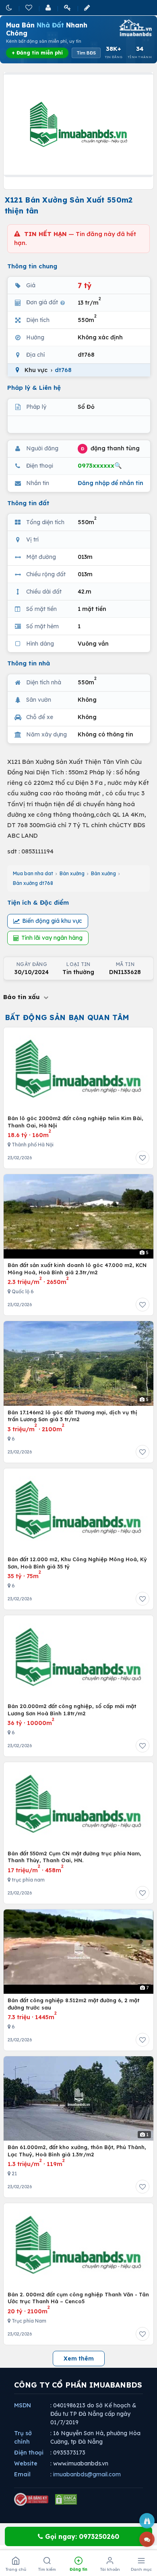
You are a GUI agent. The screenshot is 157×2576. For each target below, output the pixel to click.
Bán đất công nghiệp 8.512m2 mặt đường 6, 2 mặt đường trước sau (73, 2004)
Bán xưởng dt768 (33, 883)
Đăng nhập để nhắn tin (111, 483)
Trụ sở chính (23, 2437)
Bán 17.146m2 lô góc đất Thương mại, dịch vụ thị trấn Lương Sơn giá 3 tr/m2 (72, 1416)
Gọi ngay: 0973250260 (81, 2536)
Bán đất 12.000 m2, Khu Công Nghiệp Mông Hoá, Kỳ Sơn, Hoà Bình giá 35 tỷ (77, 1563)
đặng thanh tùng (110, 448)
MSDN (23, 2405)
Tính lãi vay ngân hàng (52, 938)
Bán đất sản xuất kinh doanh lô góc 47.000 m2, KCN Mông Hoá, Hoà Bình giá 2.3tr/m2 (77, 1269)
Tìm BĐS (86, 53)
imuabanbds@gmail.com (87, 2474)
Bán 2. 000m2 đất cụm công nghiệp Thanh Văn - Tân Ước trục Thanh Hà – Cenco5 (78, 2298)
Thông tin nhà (29, 663)
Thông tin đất (28, 503)
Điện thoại (29, 2453)
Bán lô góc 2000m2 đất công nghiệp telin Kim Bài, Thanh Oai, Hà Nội (75, 1122)
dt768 (63, 370)
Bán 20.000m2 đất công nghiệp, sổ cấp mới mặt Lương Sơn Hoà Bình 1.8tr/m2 (72, 1710)
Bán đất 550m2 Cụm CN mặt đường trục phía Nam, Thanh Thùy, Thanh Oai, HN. (74, 1857)
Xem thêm (79, 2359)
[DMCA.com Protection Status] (66, 2499)
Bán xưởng (72, 873)
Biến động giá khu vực (52, 921)
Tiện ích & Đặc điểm (38, 902)
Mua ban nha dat (33, 873)
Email (22, 2474)
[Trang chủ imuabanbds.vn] (135, 28)
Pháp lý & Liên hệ (34, 388)
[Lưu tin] (143, 1158)
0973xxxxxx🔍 (100, 465)
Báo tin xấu (23, 997)
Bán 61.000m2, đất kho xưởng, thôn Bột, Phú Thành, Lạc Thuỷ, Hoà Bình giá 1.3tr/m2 (77, 2151)
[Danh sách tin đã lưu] (29, 7)
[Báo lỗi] (147, 2521)
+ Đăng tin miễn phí (37, 53)
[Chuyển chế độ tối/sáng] (10, 7)
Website (26, 2463)
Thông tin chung (32, 266)
